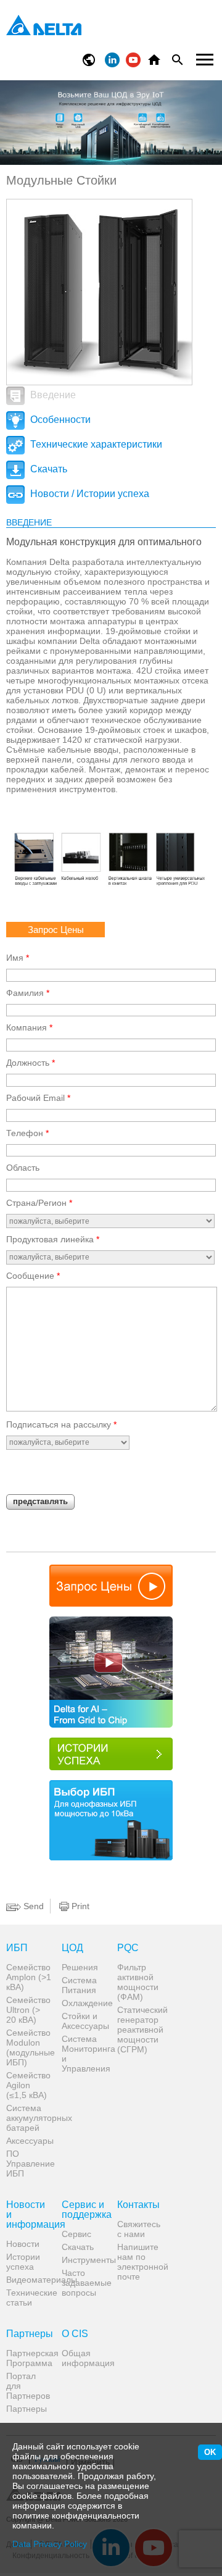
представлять (40, 1501)
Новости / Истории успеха (88, 494)
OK (210, 2452)
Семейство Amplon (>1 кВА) (29, 1977)
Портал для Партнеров (28, 2386)
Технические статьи (29, 2298)
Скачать (47, 469)
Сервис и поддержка (85, 2210)
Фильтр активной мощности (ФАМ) (138, 1982)
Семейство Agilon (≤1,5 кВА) (28, 2085)
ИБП (17, 1948)
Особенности (59, 420)
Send (32, 1906)
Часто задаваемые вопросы (85, 2283)
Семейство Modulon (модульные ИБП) (29, 2047)
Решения (80, 1967)
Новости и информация (29, 2215)
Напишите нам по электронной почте (140, 2262)
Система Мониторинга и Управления (85, 2054)
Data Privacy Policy (50, 2544)
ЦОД (72, 1948)
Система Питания (79, 1985)
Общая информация (85, 2358)
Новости (23, 2244)
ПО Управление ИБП (29, 2164)
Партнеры (29, 2334)
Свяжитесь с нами (139, 2229)
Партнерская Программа (29, 2358)
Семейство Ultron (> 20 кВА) (28, 2010)
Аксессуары (29, 2141)
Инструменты (85, 2260)
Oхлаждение (85, 2003)
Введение (52, 395)
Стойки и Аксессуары (85, 2021)
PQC (128, 1948)
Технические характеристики (95, 444)
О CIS (75, 2334)
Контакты (138, 2205)
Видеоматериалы (29, 2280)
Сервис (76, 2234)
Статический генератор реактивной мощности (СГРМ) (140, 2030)
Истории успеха (23, 2262)
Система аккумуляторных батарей (29, 2118)
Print (79, 1906)
